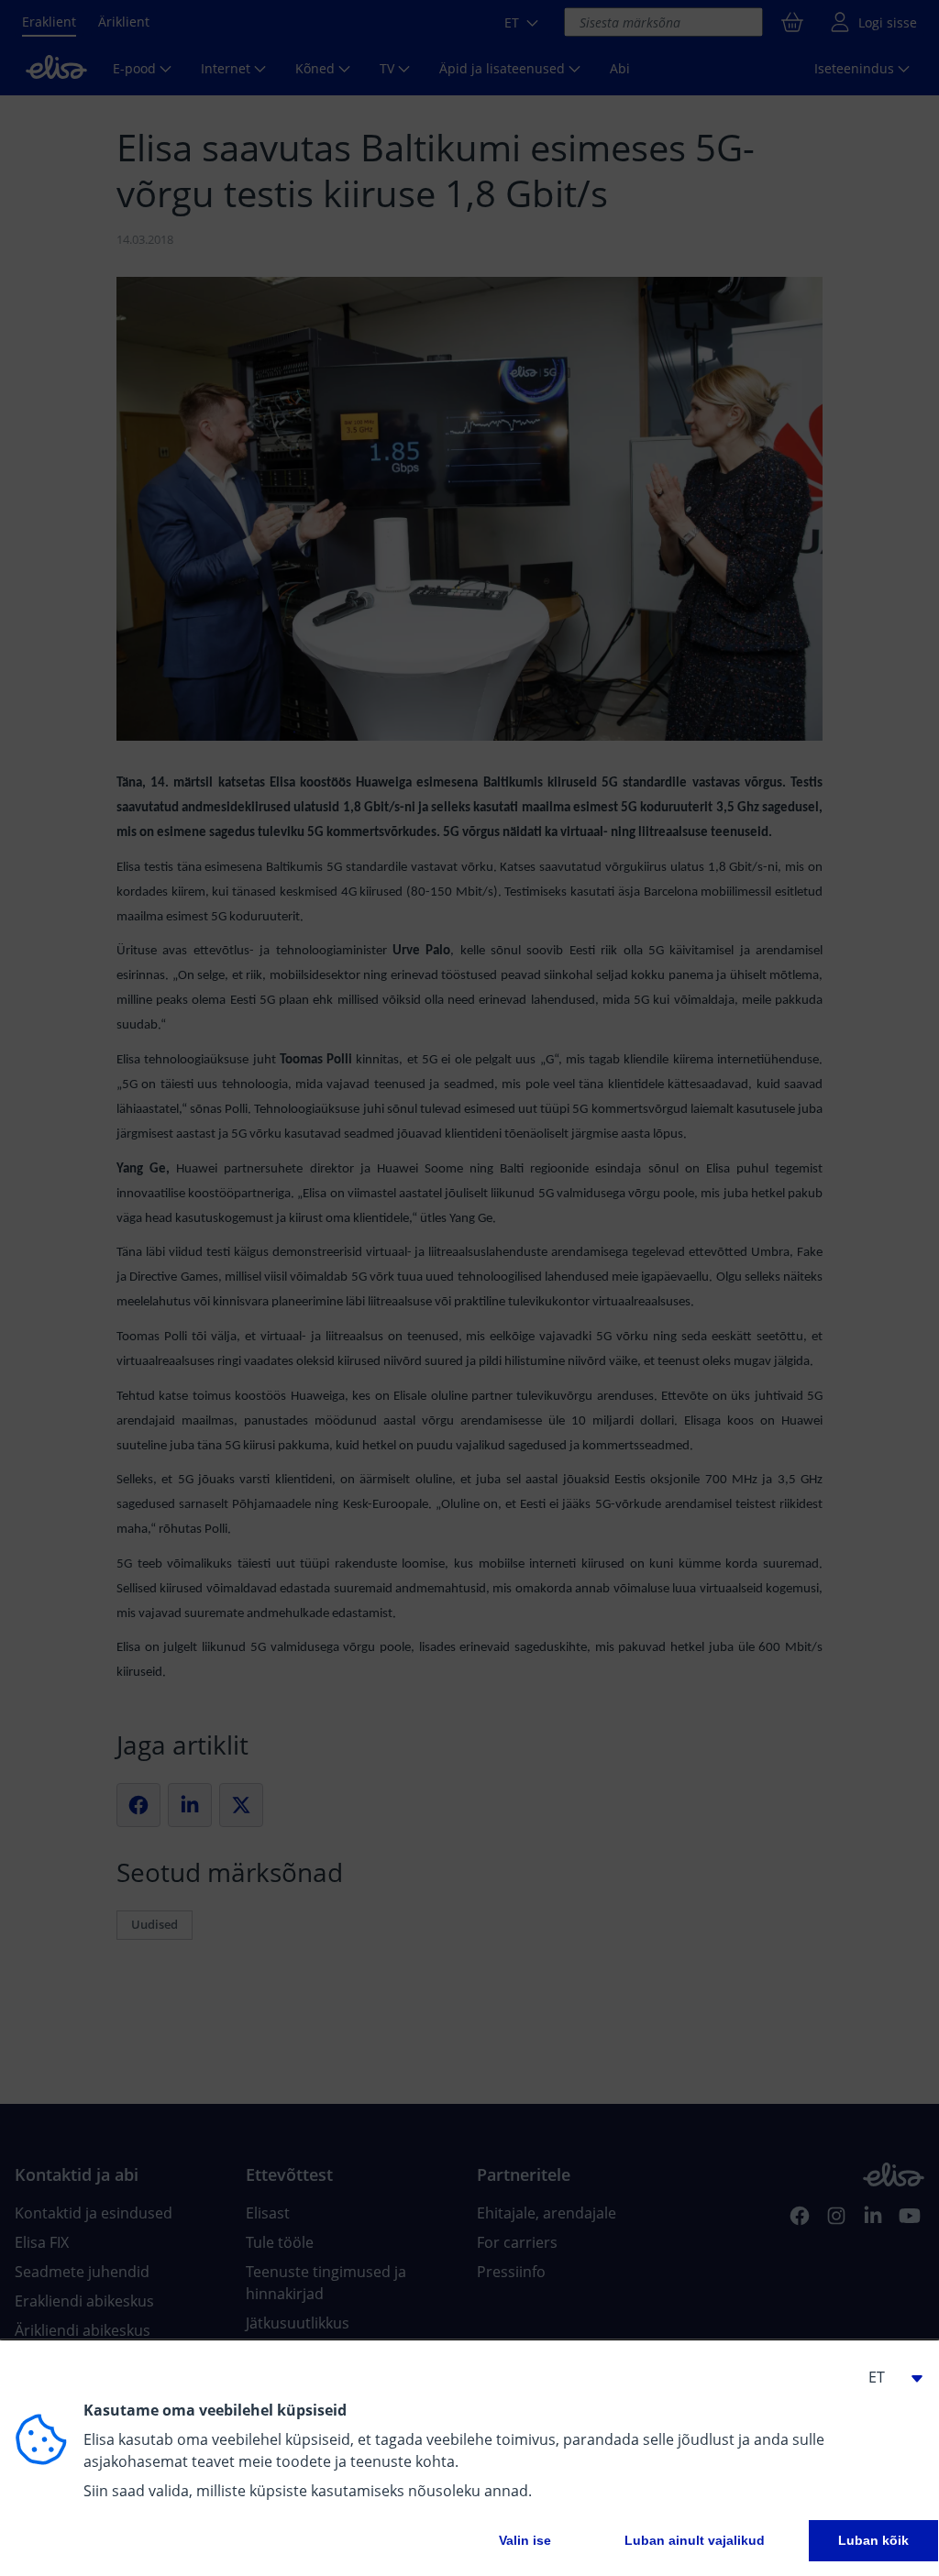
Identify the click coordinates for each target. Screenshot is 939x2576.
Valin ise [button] (525, 2540)
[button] (888, 2377)
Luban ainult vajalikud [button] (695, 2540)
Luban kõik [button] (873, 2540)
